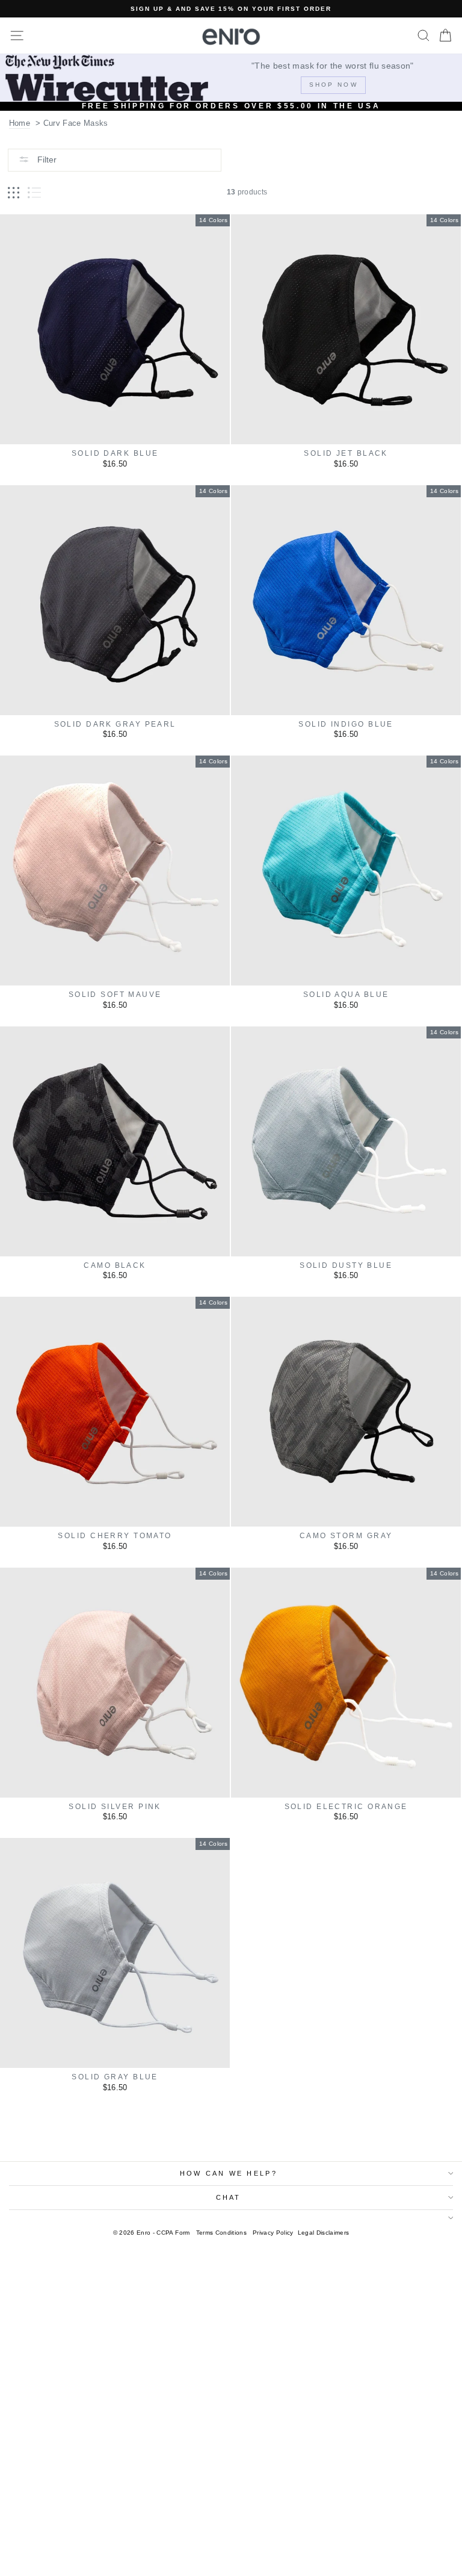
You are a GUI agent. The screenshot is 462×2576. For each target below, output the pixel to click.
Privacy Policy (273, 2233)
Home (20, 123)
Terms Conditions (221, 2233)
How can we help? (229, 2173)
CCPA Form (173, 2233)
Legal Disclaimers (324, 2233)
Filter (46, 160)
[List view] (34, 193)
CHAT (229, 2197)
